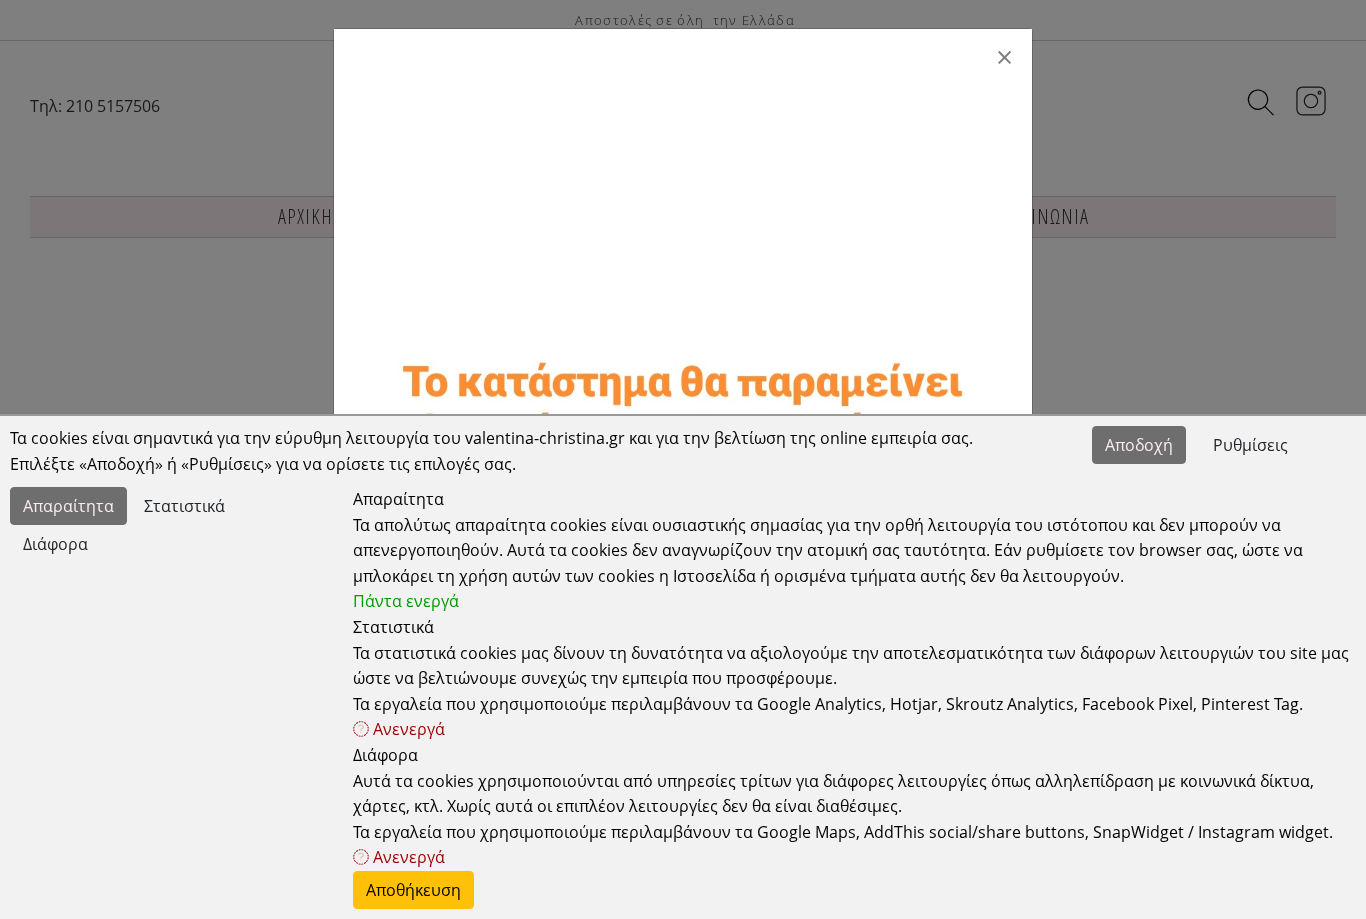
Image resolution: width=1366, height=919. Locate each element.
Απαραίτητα (68, 506)
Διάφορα (55, 544)
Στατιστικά (184, 506)
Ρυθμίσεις (1250, 445)
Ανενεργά (407, 729)
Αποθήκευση (413, 890)
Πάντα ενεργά (406, 601)
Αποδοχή (1139, 445)
